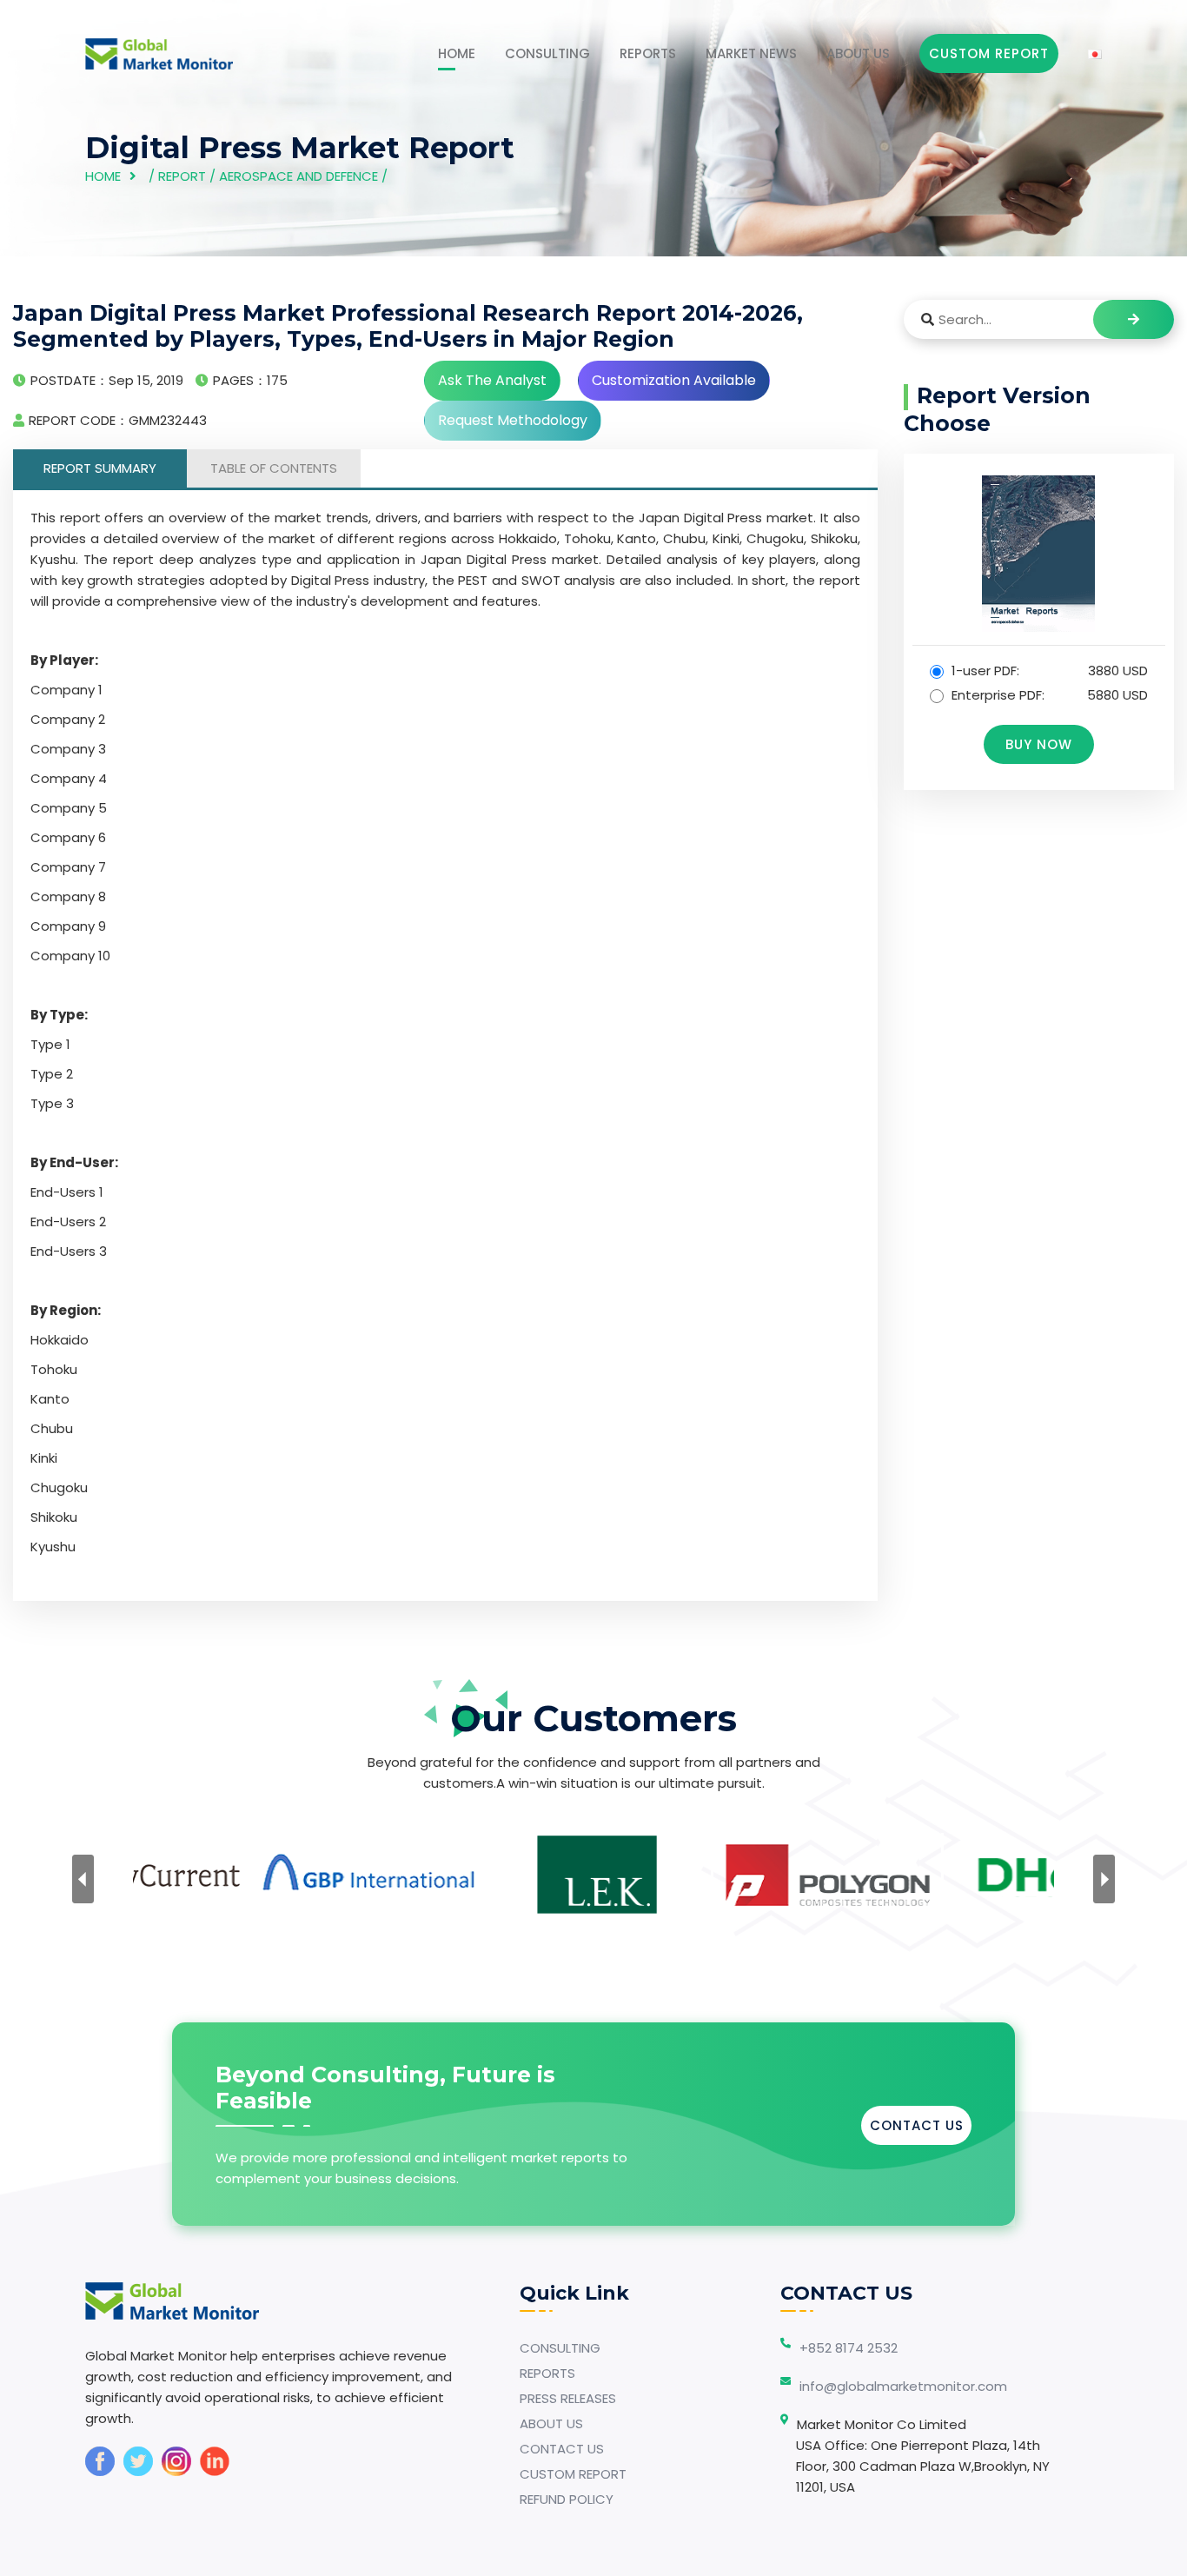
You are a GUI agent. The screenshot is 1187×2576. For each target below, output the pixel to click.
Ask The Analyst (492, 380)
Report (182, 176)
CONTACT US (917, 2125)
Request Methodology (513, 420)
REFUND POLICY (567, 2499)
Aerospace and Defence (298, 176)
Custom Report (989, 53)
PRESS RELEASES (568, 2398)
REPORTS (648, 53)
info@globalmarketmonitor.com (903, 2386)
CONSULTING (547, 53)
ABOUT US (858, 53)
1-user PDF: (1048, 671)
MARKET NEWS (751, 53)
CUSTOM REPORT (573, 2474)
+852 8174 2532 (849, 2348)
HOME (457, 53)
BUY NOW (1039, 744)
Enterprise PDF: (1048, 695)
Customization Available (674, 380)
